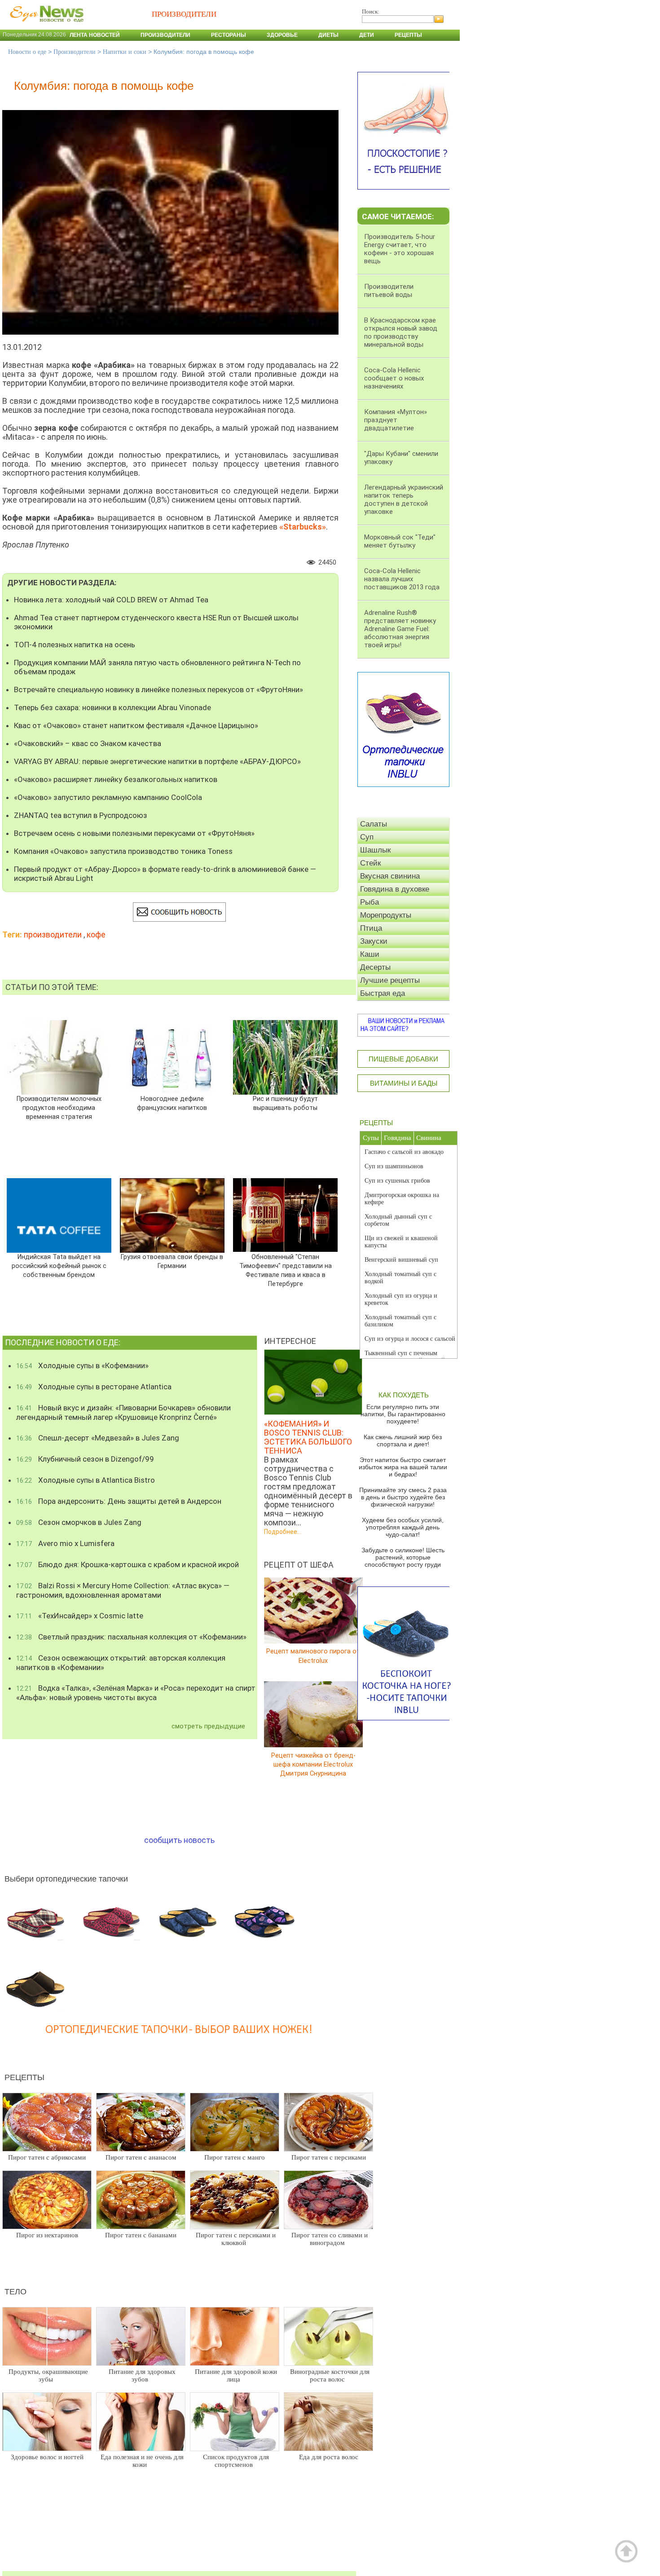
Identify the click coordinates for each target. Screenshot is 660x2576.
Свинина (429, 1138)
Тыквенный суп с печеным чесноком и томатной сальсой (405, 1357)
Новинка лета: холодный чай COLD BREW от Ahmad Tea (111, 600)
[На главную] (45, 27)
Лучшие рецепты (390, 980)
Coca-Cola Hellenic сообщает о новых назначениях (394, 378)
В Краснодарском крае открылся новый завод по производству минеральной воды (401, 332)
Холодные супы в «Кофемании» (82, 1365)
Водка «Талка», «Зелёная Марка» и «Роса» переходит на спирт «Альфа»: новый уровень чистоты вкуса (136, 1693)
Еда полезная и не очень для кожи (142, 2461)
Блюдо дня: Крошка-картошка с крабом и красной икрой (128, 1564)
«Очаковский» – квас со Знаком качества (88, 743)
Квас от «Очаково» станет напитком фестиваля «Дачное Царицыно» (136, 725)
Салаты (374, 824)
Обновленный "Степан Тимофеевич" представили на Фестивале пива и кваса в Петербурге (286, 1270)
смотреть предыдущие (208, 1726)
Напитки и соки (125, 52)
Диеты (328, 35)
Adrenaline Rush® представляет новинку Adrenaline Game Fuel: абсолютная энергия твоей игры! (400, 629)
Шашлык (375, 850)
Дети (367, 35)
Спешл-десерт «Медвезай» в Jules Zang (98, 1438)
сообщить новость (179, 1840)
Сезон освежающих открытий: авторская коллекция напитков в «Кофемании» (121, 1663)
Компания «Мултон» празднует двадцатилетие (396, 420)
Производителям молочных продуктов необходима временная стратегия (59, 1108)
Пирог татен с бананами (141, 2235)
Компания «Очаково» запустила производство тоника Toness (123, 851)
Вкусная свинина (390, 876)
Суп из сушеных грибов (397, 1181)
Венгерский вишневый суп (401, 1260)
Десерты (375, 967)
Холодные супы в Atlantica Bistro (86, 1480)
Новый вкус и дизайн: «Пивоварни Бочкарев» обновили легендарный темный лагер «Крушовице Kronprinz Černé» (123, 1412)
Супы (371, 1138)
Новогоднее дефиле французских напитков (172, 1103)
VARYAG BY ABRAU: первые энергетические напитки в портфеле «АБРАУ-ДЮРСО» (157, 761)
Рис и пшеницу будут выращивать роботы (285, 1103)
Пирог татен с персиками (329, 2157)
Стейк (370, 863)
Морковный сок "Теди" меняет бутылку (400, 541)
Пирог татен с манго (235, 2157)
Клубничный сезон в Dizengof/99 (85, 1459)
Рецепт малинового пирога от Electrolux (313, 1656)
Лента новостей (95, 35)
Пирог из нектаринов (47, 2235)
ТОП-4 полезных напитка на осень (75, 645)
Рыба (370, 902)
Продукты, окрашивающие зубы (48, 2375)
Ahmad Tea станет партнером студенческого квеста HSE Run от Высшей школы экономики (156, 622)
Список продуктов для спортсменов (236, 2461)
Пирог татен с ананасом (141, 2157)
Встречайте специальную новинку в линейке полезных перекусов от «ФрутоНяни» (158, 689)
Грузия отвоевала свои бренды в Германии (172, 1261)
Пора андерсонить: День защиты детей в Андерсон (119, 1501)
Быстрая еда (383, 993)
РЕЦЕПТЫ (376, 1123)
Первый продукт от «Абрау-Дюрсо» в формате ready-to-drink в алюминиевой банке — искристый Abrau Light (165, 874)
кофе (96, 935)
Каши (370, 954)
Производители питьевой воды (389, 291)
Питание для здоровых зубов (142, 2375)
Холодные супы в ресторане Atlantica (94, 1387)
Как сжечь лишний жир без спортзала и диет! (403, 1440)
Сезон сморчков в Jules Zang (79, 1522)
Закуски (374, 941)
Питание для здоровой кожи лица (236, 2375)
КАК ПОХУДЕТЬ (404, 1395)
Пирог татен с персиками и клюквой (236, 2239)
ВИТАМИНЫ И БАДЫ (404, 1083)
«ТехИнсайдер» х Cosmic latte (80, 1616)
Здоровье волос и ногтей (47, 2457)
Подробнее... (283, 1532)
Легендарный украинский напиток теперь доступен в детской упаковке (404, 499)
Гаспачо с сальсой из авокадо (404, 1152)
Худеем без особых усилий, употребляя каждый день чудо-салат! (403, 1527)
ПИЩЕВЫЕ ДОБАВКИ (403, 1059)
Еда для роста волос (329, 2457)
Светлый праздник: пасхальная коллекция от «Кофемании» (131, 1637)
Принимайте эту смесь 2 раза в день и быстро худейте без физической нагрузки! (403, 1497)
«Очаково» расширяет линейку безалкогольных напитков (116, 779)
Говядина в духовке (395, 889)
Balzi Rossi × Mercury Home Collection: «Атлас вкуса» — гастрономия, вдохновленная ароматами (123, 1590)
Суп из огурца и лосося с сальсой (410, 1339)
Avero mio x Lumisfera (65, 1543)
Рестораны (229, 35)
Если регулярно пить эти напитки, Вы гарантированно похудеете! (403, 1414)
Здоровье (282, 35)
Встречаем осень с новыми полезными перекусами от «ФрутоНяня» (134, 833)
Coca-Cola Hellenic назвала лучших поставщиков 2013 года (402, 579)
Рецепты (408, 35)
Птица (371, 928)
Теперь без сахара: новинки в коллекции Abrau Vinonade (112, 707)
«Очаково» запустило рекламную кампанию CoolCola (108, 797)
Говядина (398, 1138)
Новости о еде (27, 52)
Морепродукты (386, 915)
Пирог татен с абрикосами (47, 2157)
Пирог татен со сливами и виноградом (330, 2239)
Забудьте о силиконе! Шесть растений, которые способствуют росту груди (403, 1557)
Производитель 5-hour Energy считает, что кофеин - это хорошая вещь (400, 249)
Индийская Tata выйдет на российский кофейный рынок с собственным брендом (59, 1266)
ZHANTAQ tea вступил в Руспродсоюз (81, 815)
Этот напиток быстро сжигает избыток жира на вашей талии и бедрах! (403, 1467)
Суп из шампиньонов (394, 1166)
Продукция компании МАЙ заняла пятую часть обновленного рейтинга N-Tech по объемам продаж (157, 667)
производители (53, 935)
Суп (367, 837)
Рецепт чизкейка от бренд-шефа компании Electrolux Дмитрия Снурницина (313, 1764)
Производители (165, 35)
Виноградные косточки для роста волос (330, 2375)
